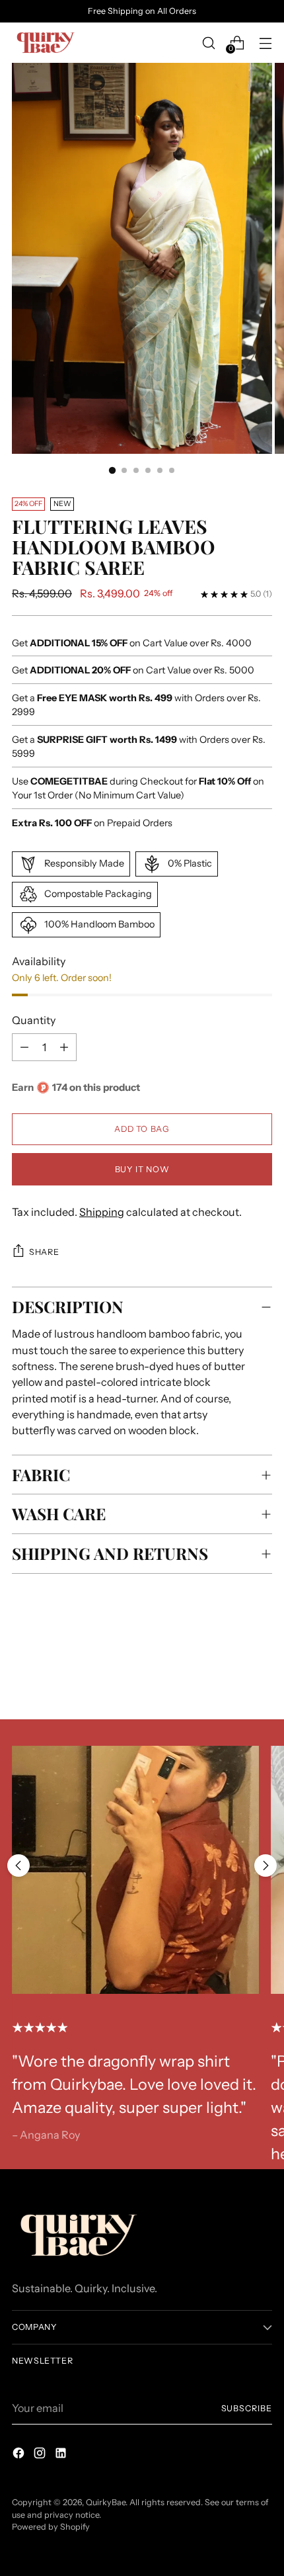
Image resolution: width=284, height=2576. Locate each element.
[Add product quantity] (24, 1047)
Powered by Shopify (51, 2527)
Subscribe (247, 2408)
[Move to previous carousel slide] (18, 1866)
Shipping (102, 1212)
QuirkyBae (106, 2502)
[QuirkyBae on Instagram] (41, 2455)
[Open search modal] (208, 43)
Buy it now (142, 1169)
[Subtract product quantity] (64, 1047)
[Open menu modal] (265, 43)
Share (44, 1252)
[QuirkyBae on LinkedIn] (62, 2455)
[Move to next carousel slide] (266, 1866)
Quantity (34, 1020)
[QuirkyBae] (45, 43)
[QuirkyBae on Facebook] (20, 2455)
